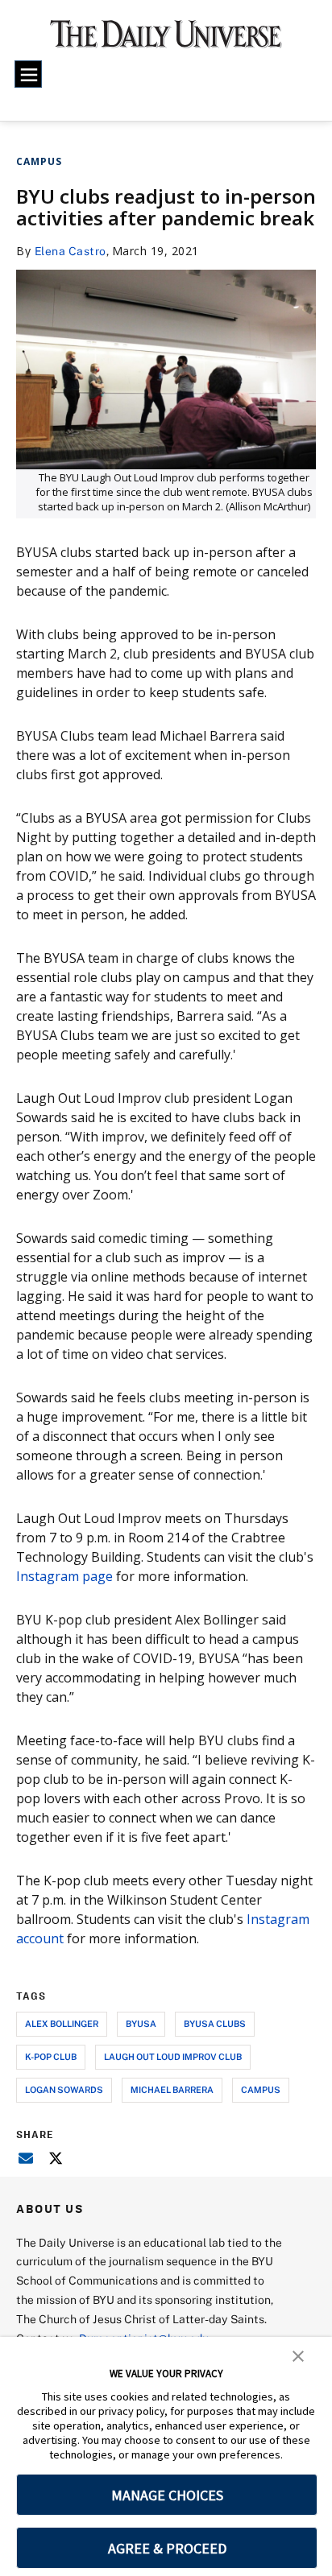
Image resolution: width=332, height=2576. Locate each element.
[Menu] (28, 74)
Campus (39, 161)
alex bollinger (62, 2023)
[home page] (166, 40)
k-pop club (51, 2056)
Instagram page (64, 1576)
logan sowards (64, 2089)
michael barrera (172, 2089)
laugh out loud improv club (173, 2056)
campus (261, 2089)
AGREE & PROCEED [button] (167, 2548)
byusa (141, 2023)
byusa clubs (215, 2023)
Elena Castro (71, 251)
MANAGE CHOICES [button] (167, 2495)
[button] (298, 2355)
